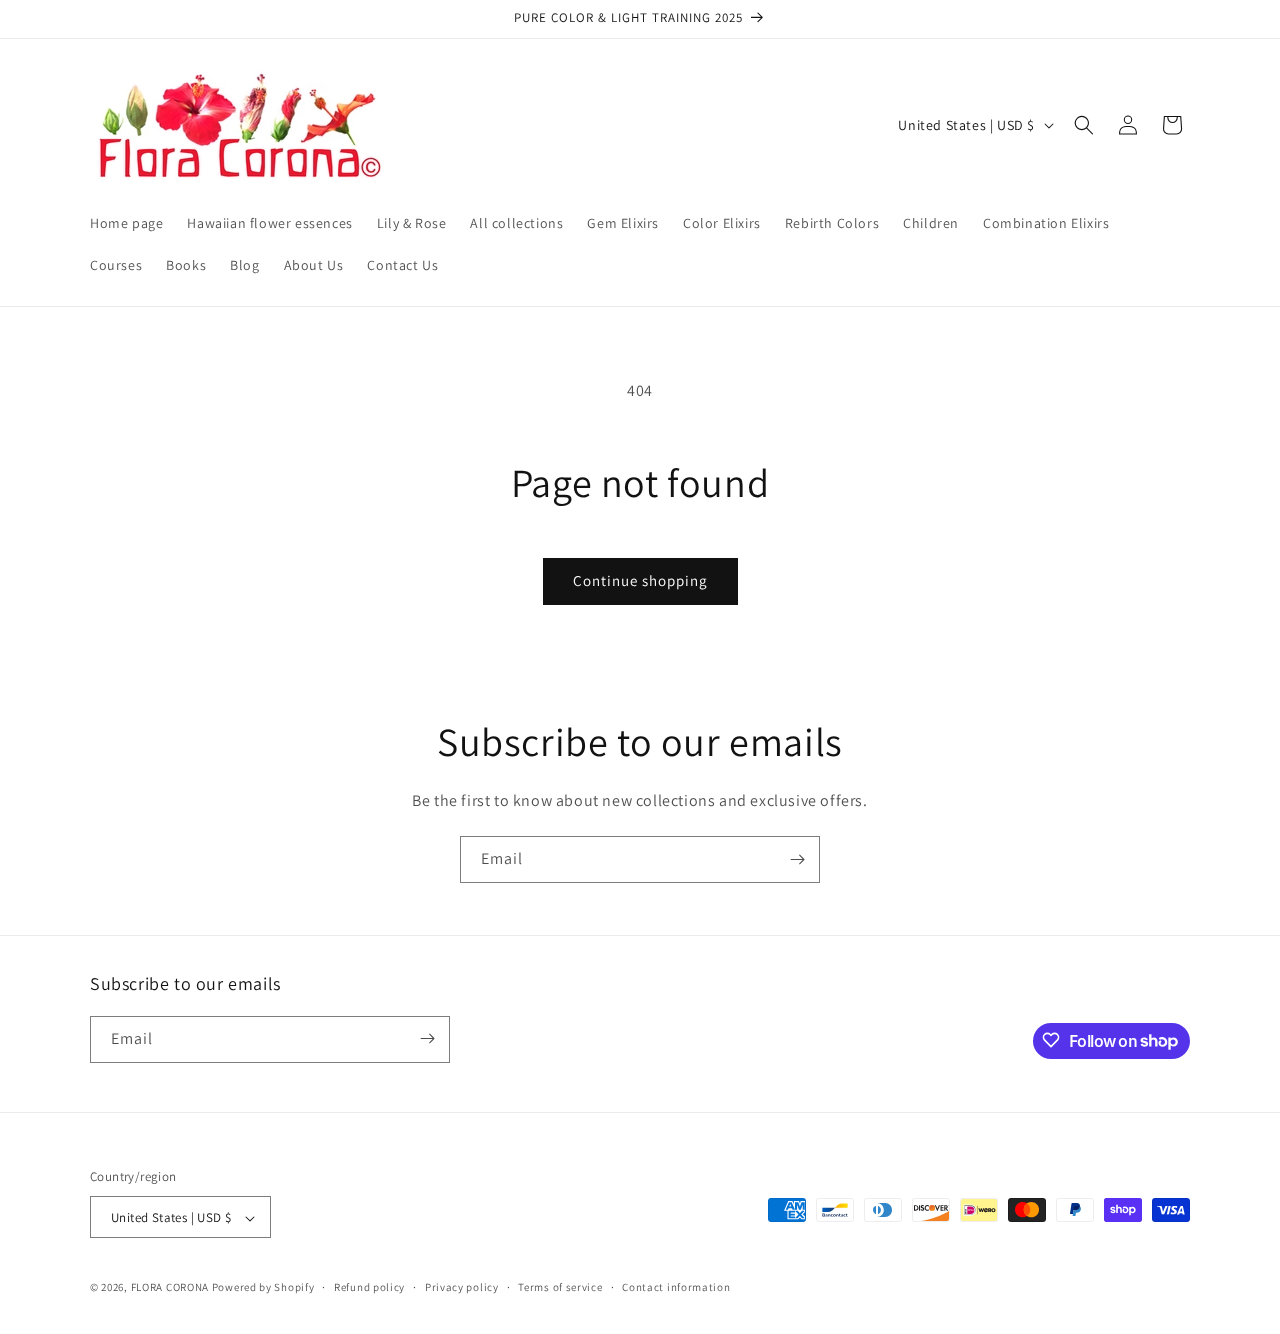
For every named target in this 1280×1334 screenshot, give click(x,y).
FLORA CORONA (170, 1288)
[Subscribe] (797, 859)
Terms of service (560, 1287)
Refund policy (369, 1287)
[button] (1084, 125)
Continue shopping (640, 580)
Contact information (676, 1287)
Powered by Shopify (263, 1288)
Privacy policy (462, 1287)
